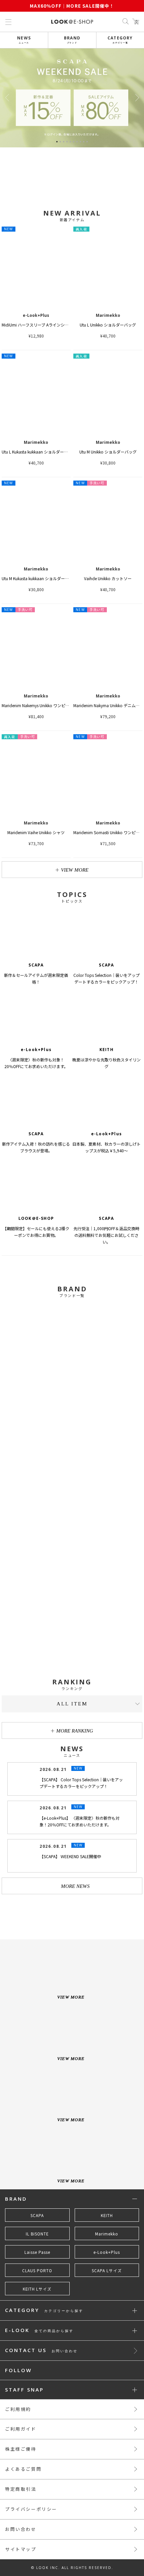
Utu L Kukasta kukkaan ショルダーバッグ (39, 452)
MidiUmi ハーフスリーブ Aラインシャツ (37, 325)
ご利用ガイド (21, 2429)
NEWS (24, 40)
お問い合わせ (21, 2529)
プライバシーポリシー (31, 2509)
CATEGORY (120, 40)
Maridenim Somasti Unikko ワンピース (108, 832)
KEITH (107, 2215)
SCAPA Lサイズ (107, 2271)
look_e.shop (78, 1914)
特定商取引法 (21, 2489)
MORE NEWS (75, 1886)
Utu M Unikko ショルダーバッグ (108, 452)
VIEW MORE (75, 870)
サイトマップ (21, 2549)
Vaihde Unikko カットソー (108, 578)
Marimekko (107, 2234)
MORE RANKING (75, 1731)
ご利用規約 (18, 2409)
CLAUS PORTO (37, 2271)
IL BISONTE (37, 2234)
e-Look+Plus (107, 2252)
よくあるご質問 (23, 2469)
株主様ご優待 (21, 2449)
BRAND (72, 40)
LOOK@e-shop (72, 22)
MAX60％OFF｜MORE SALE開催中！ (72, 6)
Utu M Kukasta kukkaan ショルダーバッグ (39, 578)
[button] (137, 98)
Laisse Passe (37, 2252)
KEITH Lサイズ (37, 2289)
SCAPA (37, 2215)
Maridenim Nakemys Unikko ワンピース (37, 705)
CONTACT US (41, 2351)
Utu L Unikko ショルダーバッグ (108, 325)
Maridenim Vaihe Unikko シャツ (36, 832)
